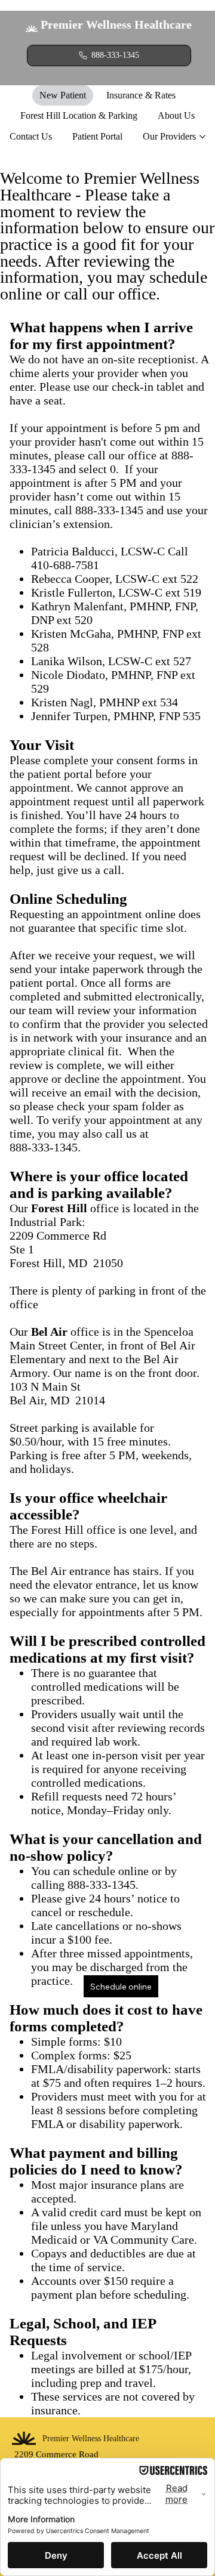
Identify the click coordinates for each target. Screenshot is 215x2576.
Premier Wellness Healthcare (116, 24)
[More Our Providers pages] (202, 137)
